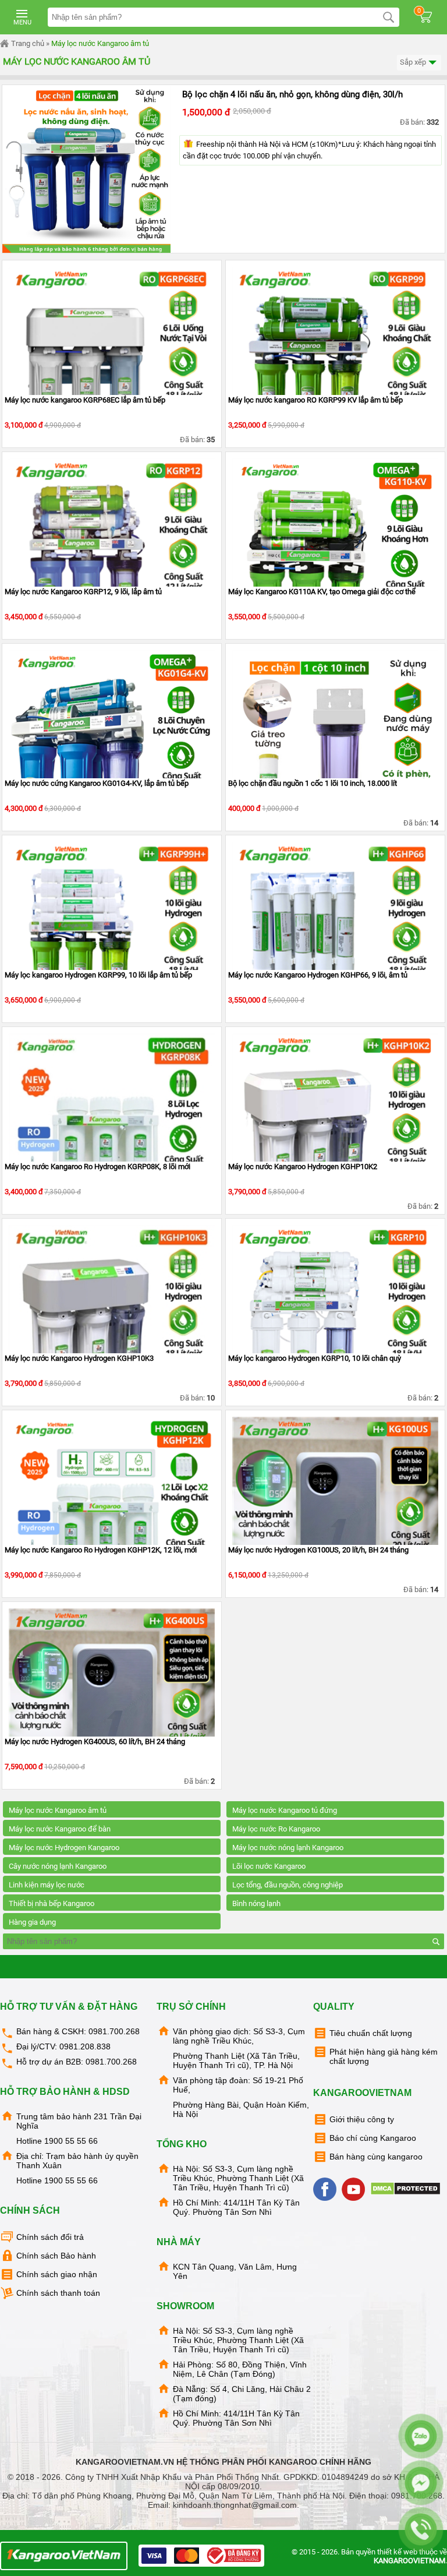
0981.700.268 (114, 2031)
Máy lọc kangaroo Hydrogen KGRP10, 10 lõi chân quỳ (315, 1358)
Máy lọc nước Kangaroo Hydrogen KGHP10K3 (79, 1358)
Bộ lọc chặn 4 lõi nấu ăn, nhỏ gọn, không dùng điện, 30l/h (292, 94)
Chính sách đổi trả (50, 2237)
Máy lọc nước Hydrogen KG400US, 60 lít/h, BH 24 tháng (95, 1742)
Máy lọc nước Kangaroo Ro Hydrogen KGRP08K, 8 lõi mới (97, 1167)
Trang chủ (27, 43)
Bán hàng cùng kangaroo (376, 2157)
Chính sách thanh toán (58, 2293)
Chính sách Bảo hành (56, 2256)
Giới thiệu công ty (362, 2119)
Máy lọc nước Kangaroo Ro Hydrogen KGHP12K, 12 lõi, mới (101, 1550)
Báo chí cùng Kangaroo (373, 2138)
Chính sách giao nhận (57, 2274)
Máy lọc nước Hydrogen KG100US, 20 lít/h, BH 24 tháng (318, 1550)
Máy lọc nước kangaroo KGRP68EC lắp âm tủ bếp (85, 400)
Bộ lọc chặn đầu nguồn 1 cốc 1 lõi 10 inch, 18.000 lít (313, 783)
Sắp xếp (414, 62)
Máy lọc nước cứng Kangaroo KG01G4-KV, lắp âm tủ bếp (97, 783)
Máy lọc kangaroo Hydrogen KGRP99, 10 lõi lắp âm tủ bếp (98, 975)
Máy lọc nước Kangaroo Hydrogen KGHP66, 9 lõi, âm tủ (318, 975)
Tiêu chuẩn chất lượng (371, 2033)
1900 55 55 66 (71, 2141)
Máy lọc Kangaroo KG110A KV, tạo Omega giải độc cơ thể (322, 592)
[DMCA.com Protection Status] (407, 2193)
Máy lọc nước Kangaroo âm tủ (100, 43)
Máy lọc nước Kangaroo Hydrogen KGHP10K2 (303, 1167)
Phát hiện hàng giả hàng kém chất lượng (384, 2056)
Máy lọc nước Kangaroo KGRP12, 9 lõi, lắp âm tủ (83, 592)
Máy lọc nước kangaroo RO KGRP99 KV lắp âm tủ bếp (315, 400)
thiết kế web (397, 2552)
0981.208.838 (85, 2046)
